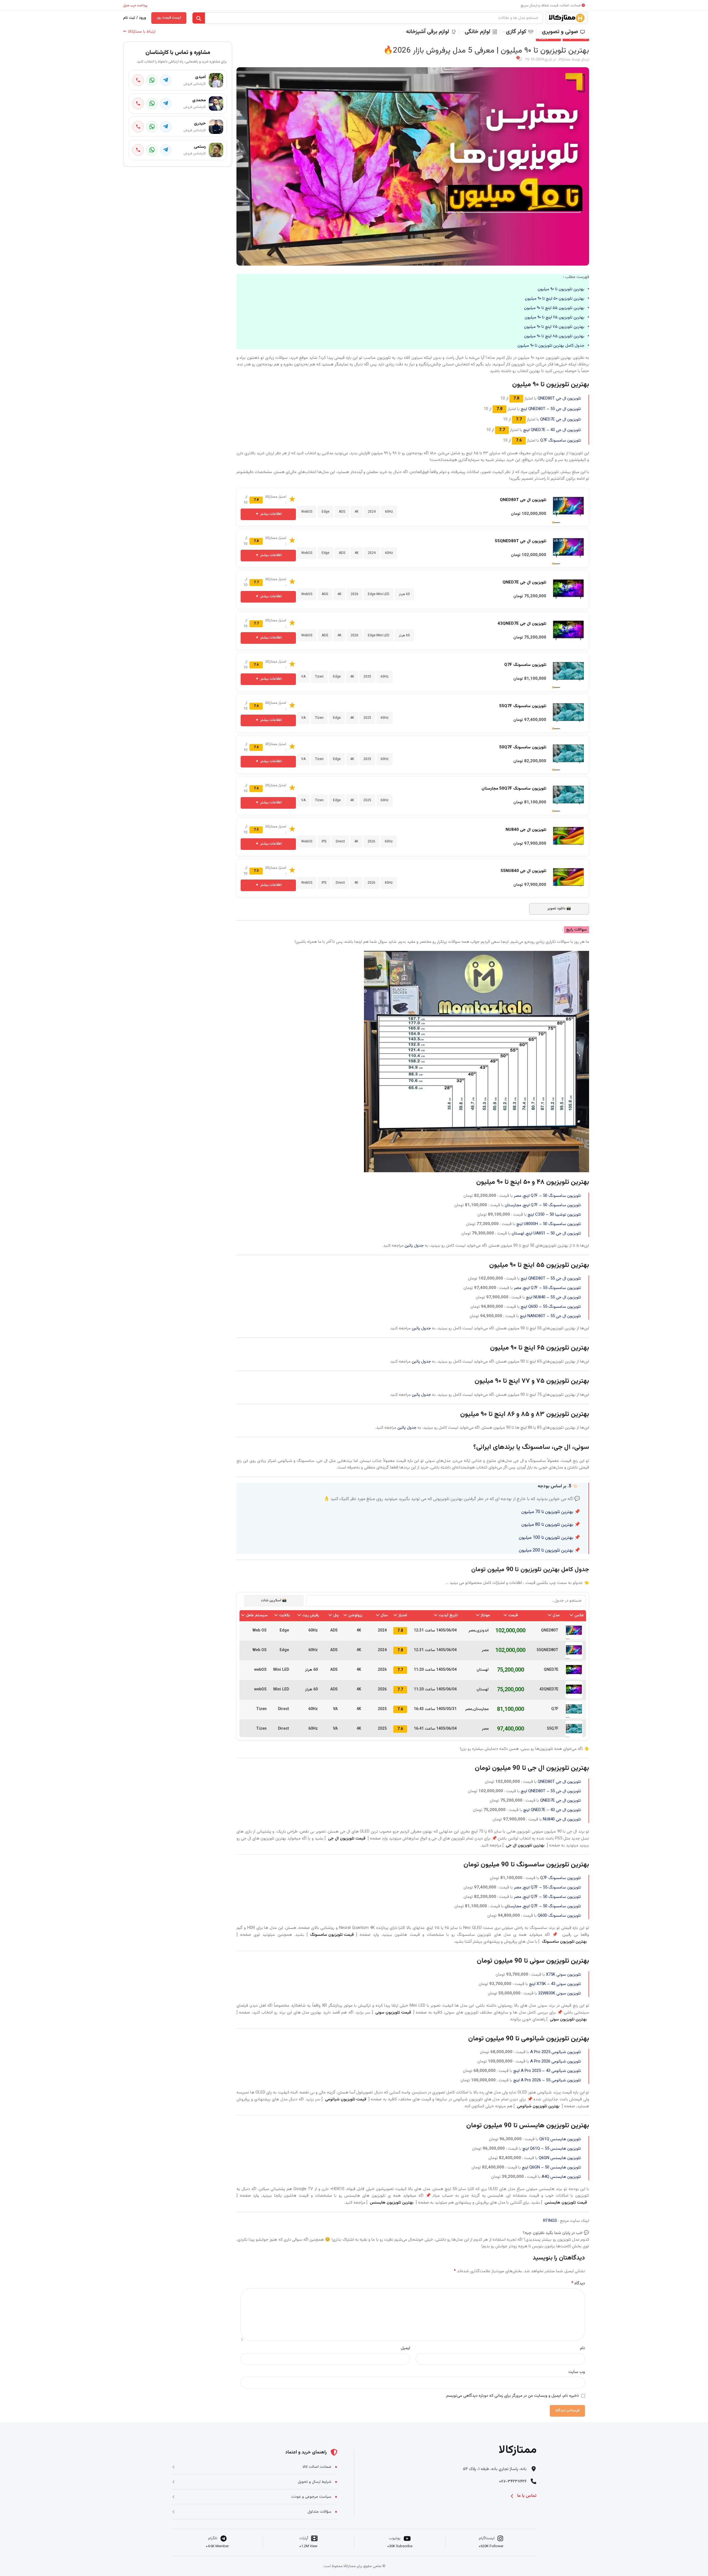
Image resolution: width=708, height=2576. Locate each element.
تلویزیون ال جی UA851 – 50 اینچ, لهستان (546, 1233)
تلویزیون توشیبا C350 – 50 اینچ (554, 1215)
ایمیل (405, 2348)
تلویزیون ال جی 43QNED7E (522, 624)
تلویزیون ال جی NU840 (526, 830)
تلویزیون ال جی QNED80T (559, 399)
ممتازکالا (564, 59)
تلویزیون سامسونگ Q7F (561, 441)
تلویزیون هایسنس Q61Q (560, 2139)
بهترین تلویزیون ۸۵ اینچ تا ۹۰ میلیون (554, 336)
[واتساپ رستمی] (152, 150)
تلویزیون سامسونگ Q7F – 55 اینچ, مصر (547, 1288)
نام (582, 2348)
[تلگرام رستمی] (166, 150)
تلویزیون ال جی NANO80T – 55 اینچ (550, 1316)
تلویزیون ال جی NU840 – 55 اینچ (554, 1297)
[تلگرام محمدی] (166, 103)
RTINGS (550, 2221)
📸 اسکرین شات (274, 1600)
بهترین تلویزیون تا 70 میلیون (547, 1512)
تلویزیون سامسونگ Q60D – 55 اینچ (551, 1307)
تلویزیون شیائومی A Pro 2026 (556, 2062)
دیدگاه (578, 2284)
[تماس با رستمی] (138, 150)
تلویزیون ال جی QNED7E (561, 420)
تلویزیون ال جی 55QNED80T (520, 541)
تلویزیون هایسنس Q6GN (560, 2158)
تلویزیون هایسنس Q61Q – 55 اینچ (552, 2149)
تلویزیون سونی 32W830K (560, 1993)
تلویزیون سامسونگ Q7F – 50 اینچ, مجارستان (543, 1205)
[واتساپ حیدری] (152, 127)
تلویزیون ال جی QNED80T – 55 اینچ (551, 409)
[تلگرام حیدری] (166, 127)
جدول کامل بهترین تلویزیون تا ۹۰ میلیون (551, 346)
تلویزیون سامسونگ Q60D (559, 1916)
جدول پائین (414, 1246)
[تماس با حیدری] (138, 127)
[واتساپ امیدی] (152, 80)
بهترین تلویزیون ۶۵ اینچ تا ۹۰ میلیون (555, 317)
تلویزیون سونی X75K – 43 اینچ (555, 1984)
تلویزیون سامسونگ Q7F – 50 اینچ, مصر (547, 1196)
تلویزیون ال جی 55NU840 (523, 871)
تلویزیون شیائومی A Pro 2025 (556, 2052)
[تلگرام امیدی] (166, 80)
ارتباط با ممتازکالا (139, 32)
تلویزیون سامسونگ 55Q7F (523, 706)
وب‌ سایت (577, 2372)
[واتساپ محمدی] (152, 103)
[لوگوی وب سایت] (567, 18)
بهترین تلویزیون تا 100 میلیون (546, 1538)
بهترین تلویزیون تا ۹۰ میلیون (561, 289)
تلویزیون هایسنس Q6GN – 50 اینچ (551, 2168)
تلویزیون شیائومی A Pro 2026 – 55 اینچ (547, 2080)
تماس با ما (527, 2496)
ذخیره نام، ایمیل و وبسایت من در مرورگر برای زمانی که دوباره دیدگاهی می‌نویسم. (512, 2396)
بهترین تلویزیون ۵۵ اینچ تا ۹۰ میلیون (554, 308)
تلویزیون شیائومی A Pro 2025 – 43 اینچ (547, 2071)
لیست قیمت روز (169, 18)
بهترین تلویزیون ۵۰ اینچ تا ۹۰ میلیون (555, 299)
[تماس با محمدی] (138, 103)
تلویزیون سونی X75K (563, 1975)
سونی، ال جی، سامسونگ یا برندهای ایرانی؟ (531, 1447)
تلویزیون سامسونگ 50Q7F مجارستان (514, 789)
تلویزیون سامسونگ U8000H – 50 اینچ (549, 1224)
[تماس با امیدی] (138, 80)
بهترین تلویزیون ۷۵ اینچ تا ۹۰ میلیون (554, 327)
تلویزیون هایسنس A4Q (561, 2177)
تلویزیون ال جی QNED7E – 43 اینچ (552, 430)
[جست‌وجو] (199, 18)
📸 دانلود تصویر (559, 909)
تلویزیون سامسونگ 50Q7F (523, 747)
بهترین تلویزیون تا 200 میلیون (546, 1550)
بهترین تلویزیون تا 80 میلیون (547, 1525)
